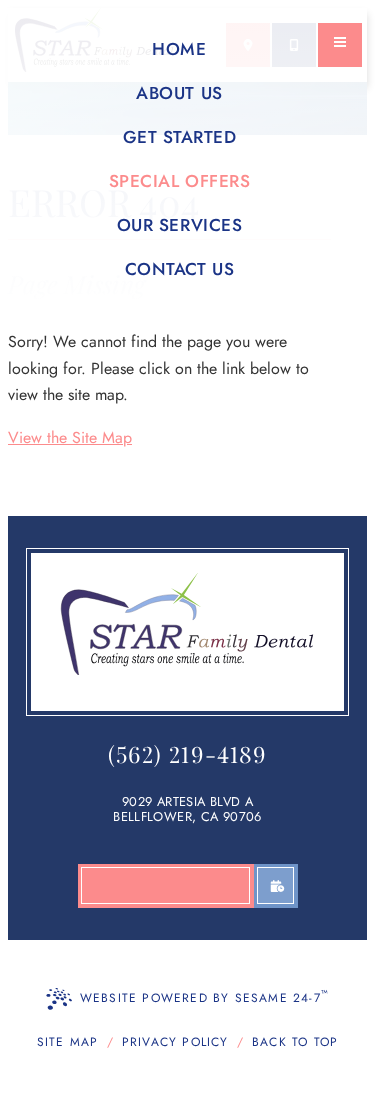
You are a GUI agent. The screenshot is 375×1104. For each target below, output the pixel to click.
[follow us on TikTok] (232, 886)
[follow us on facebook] (144, 886)
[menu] (340, 45)
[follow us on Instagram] (100, 886)
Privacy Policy (175, 1042)
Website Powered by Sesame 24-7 (204, 996)
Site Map (68, 1042)
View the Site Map (70, 437)
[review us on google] (188, 886)
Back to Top (295, 1042)
